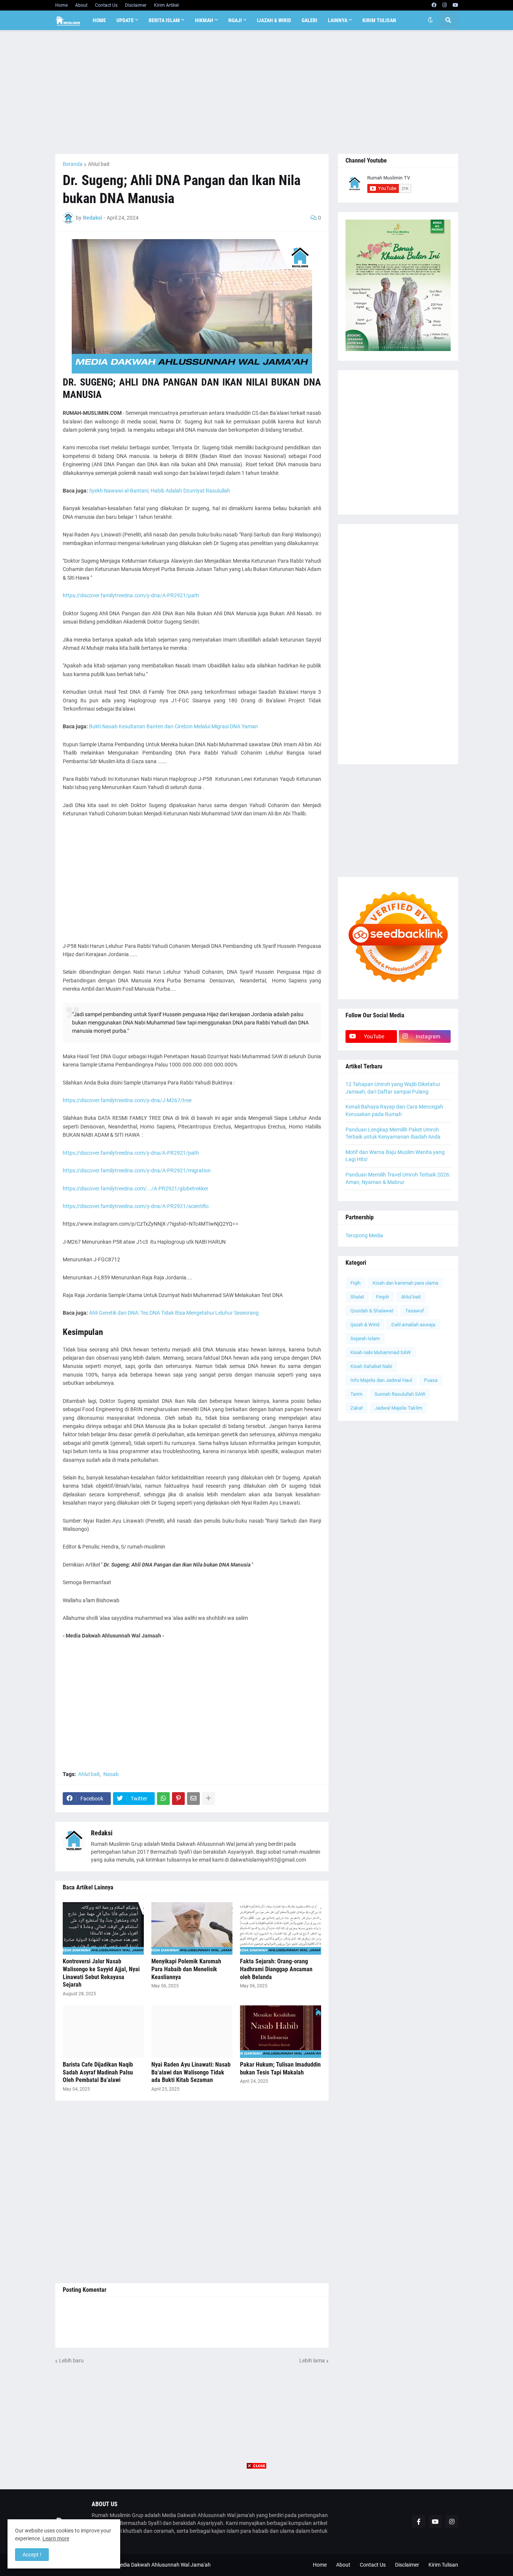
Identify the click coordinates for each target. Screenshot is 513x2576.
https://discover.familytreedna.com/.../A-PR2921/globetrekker (136, 1189)
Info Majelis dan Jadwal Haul (381, 1380)
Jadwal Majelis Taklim (398, 1408)
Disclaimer (136, 5)
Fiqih (355, 1283)
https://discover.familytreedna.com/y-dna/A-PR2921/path (131, 595)
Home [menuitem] (99, 20)
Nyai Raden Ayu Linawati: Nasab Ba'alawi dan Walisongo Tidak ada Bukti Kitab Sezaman (191, 2072)
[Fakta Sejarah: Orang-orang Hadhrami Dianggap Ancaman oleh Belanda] (281, 1928)
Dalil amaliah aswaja (413, 1325)
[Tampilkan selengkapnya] (208, 1799)
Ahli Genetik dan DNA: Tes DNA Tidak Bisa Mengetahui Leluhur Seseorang (174, 1313)
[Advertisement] (257, 92)
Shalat (357, 1297)
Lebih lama (312, 2361)
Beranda (73, 164)
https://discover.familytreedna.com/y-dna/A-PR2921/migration (137, 1170)
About (81, 5)
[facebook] (434, 5)
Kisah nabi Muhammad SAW (381, 1352)
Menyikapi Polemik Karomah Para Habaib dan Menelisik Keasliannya (186, 1969)
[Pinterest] (178, 1799)
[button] (430, 20)
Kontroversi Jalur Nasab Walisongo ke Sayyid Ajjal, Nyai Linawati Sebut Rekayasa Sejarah (101, 1973)
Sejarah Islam (365, 1338)
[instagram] (444, 5)
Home (61, 5)
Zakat (357, 1408)
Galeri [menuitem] (309, 20)
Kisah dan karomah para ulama (405, 1283)
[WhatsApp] (163, 1799)
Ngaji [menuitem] (235, 20)
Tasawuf (415, 1311)
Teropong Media (364, 1235)
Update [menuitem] (125, 20)
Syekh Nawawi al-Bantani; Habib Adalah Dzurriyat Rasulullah (160, 491)
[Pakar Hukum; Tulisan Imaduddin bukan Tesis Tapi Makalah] (281, 2032)
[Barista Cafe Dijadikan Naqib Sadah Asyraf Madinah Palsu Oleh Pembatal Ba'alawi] (103, 2032)
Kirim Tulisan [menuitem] (379, 20)
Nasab (111, 1774)
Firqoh (382, 1297)
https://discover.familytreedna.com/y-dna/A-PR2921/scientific (136, 1206)
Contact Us (106, 5)
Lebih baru (71, 2361)
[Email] (193, 1799)
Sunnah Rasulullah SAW (400, 1394)
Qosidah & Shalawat (372, 1311)
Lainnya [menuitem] (338, 20)
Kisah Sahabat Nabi (371, 1366)
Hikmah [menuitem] (204, 20)
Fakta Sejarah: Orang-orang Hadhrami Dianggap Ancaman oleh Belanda (276, 1969)
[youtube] (455, 5)
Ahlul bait (99, 164)
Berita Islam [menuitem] (164, 20)
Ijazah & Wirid (365, 1325)
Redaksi (102, 1833)
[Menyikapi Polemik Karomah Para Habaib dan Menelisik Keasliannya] (192, 1928)
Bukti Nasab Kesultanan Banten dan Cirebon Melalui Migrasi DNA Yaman (174, 726)
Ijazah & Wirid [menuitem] (274, 20)
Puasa (431, 1380)
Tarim (356, 1394)
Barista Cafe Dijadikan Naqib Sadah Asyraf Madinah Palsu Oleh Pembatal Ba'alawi (98, 2072)
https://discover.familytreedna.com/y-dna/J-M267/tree (127, 1100)
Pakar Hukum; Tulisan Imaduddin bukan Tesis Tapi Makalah (280, 2068)
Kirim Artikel (166, 5)
